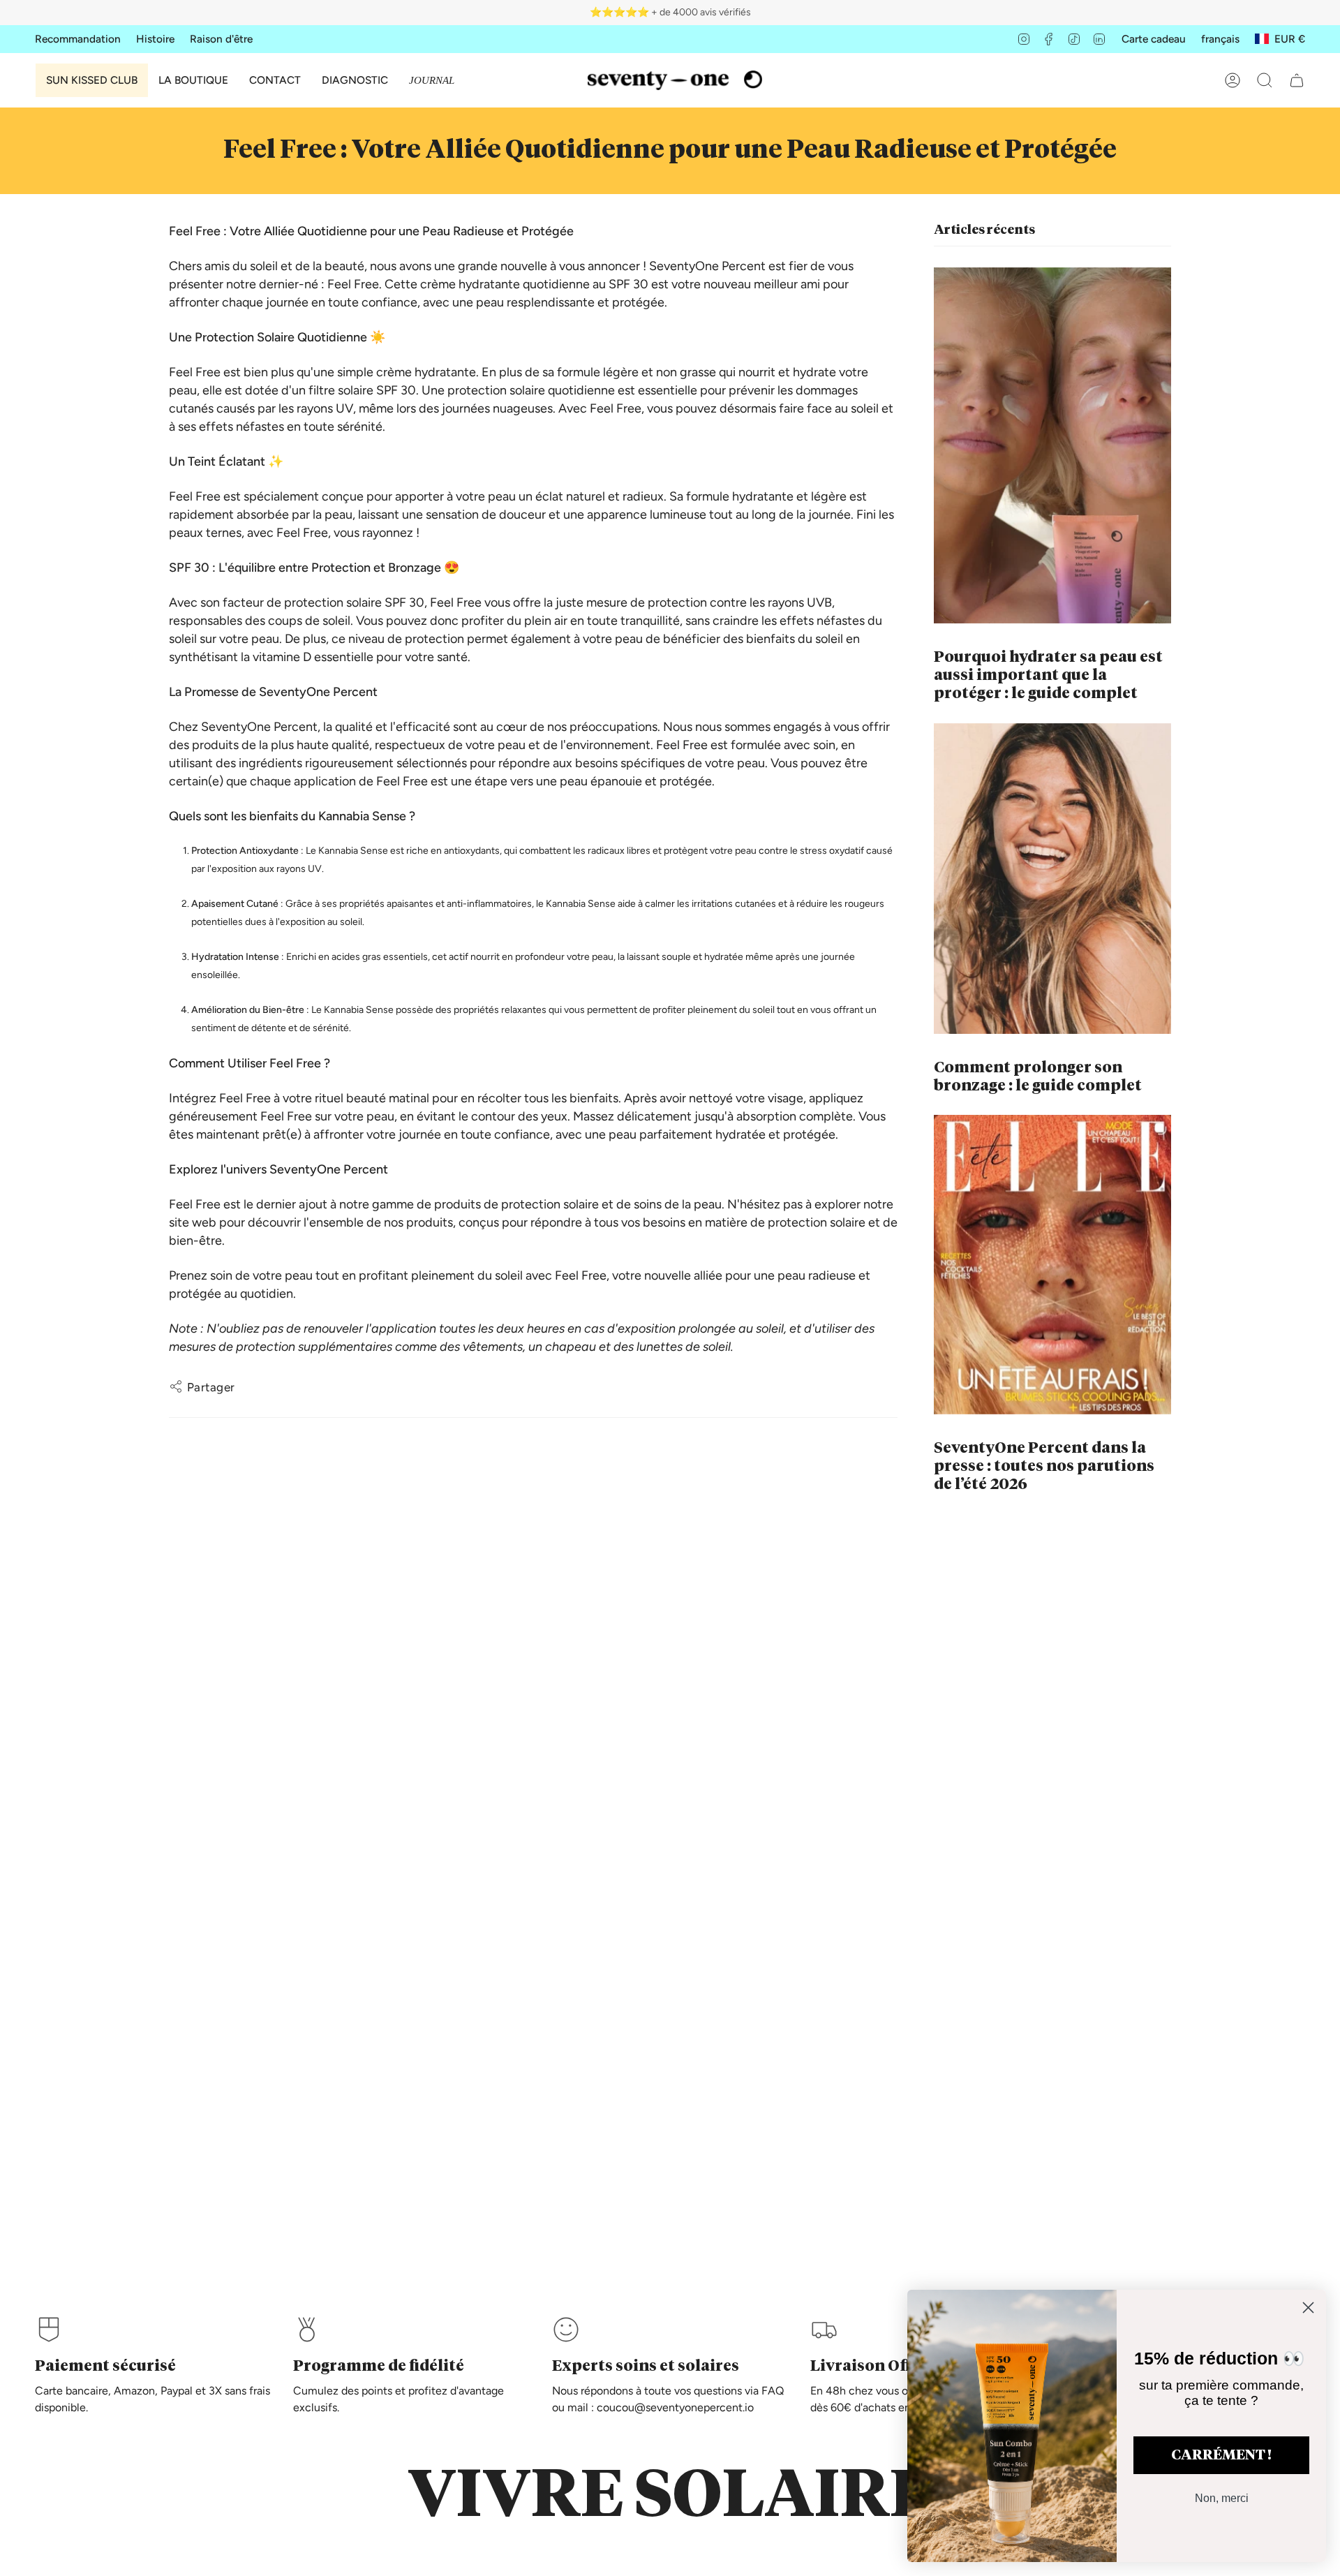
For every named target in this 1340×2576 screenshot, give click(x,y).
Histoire (155, 39)
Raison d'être (221, 39)
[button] (193, 80)
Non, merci (1222, 2498)
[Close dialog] (1308, 2308)
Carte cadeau (1154, 39)
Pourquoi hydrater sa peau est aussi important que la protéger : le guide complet (1048, 676)
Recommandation (78, 39)
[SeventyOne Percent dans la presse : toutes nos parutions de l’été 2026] (1052, 1265)
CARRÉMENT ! (1221, 2455)
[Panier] (1297, 80)
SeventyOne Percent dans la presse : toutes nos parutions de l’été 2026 (1044, 1467)
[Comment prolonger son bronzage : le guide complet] (1052, 879)
